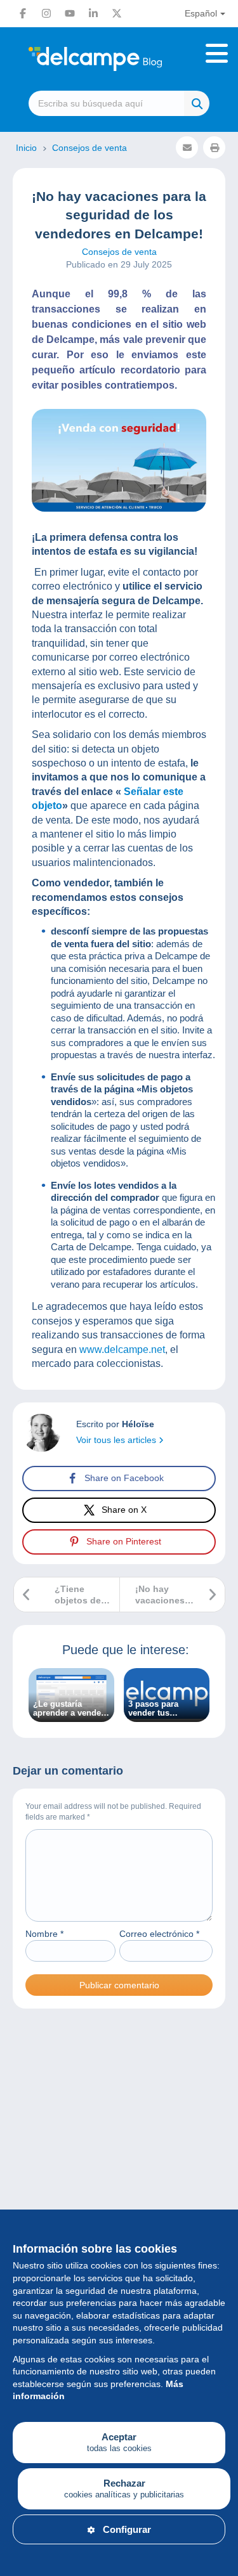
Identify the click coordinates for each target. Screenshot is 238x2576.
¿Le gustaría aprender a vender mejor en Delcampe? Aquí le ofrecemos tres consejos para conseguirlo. (70, 1709)
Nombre (44, 1934)
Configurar (127, 2529)
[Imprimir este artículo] (214, 147)
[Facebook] (23, 13)
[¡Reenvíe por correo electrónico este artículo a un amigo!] (187, 147)
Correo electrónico (159, 1934)
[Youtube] (70, 13)
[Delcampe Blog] (119, 59)
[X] (117, 13)
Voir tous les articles (117, 1440)
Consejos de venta (119, 252)
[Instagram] (46, 13)
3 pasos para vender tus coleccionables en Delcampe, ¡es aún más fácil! (164, 1709)
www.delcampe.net (122, 1349)
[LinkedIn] (93, 13)
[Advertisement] (119, 2165)
